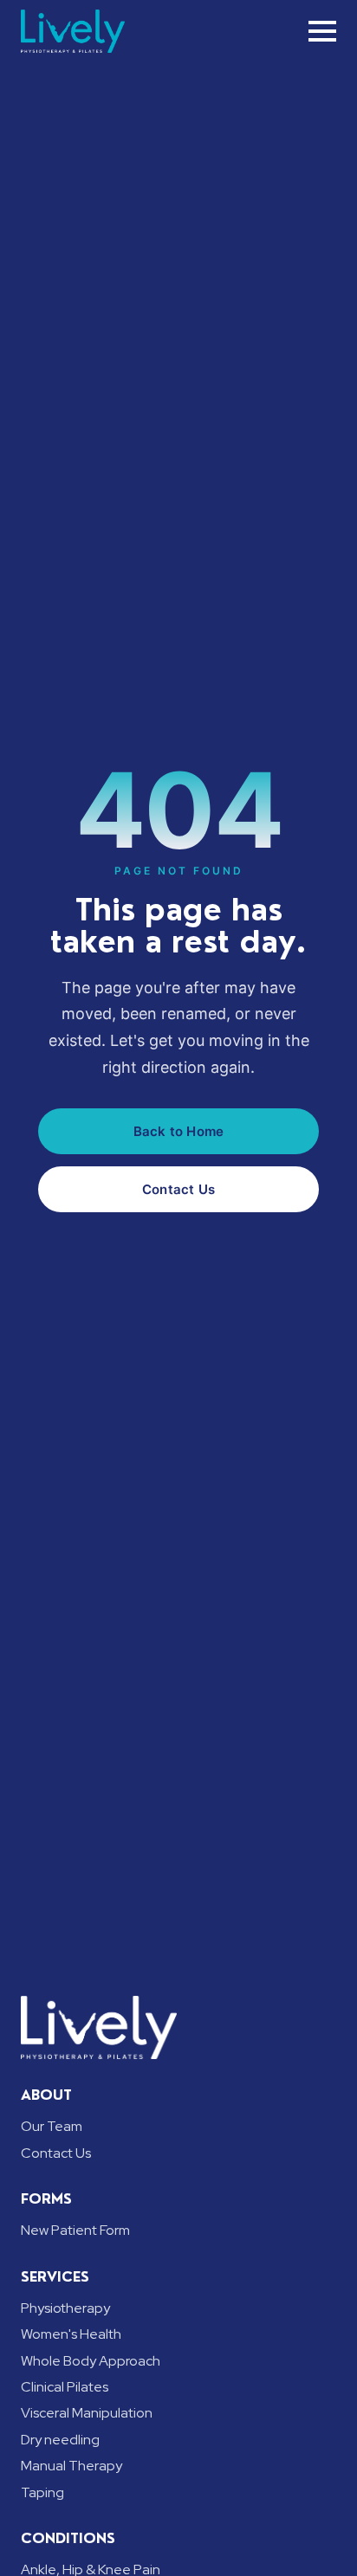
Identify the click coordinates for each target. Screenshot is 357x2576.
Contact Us (178, 1189)
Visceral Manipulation (87, 2413)
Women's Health (71, 2334)
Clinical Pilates (65, 2387)
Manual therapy (71, 2466)
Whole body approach (91, 2361)
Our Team (52, 2126)
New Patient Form (75, 2230)
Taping (42, 2492)
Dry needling (60, 2440)
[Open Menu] (322, 31)
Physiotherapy (65, 2308)
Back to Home (178, 1131)
